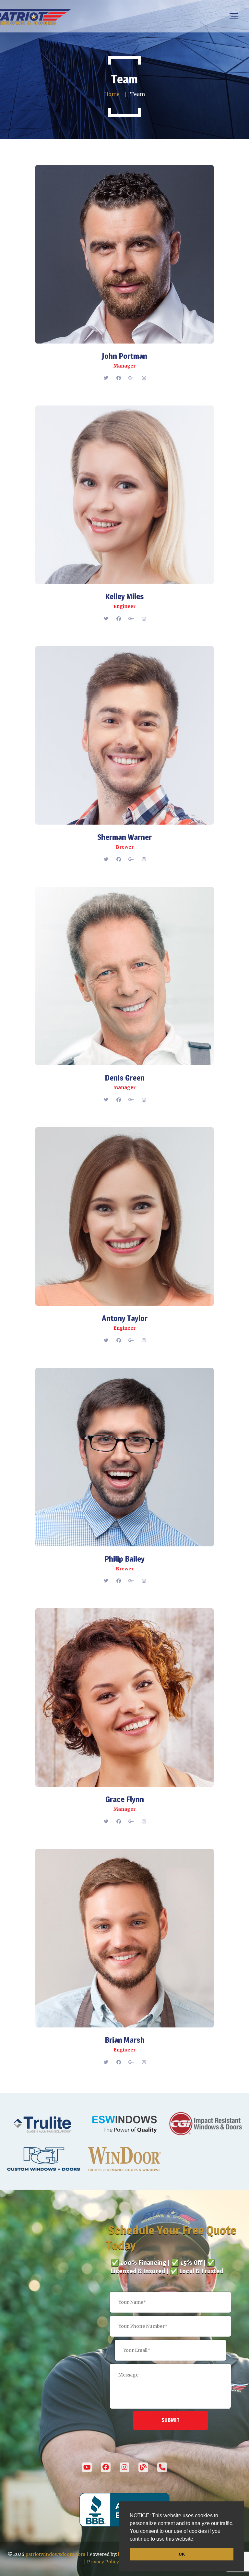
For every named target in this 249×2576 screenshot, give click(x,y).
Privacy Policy (103, 2562)
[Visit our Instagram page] (124, 2467)
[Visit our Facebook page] (106, 2467)
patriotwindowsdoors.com (55, 2554)
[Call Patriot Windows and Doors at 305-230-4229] (162, 2467)
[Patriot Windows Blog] (143, 2467)
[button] (197, 2540)
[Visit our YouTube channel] (87, 2467)
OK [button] (182, 2554)
